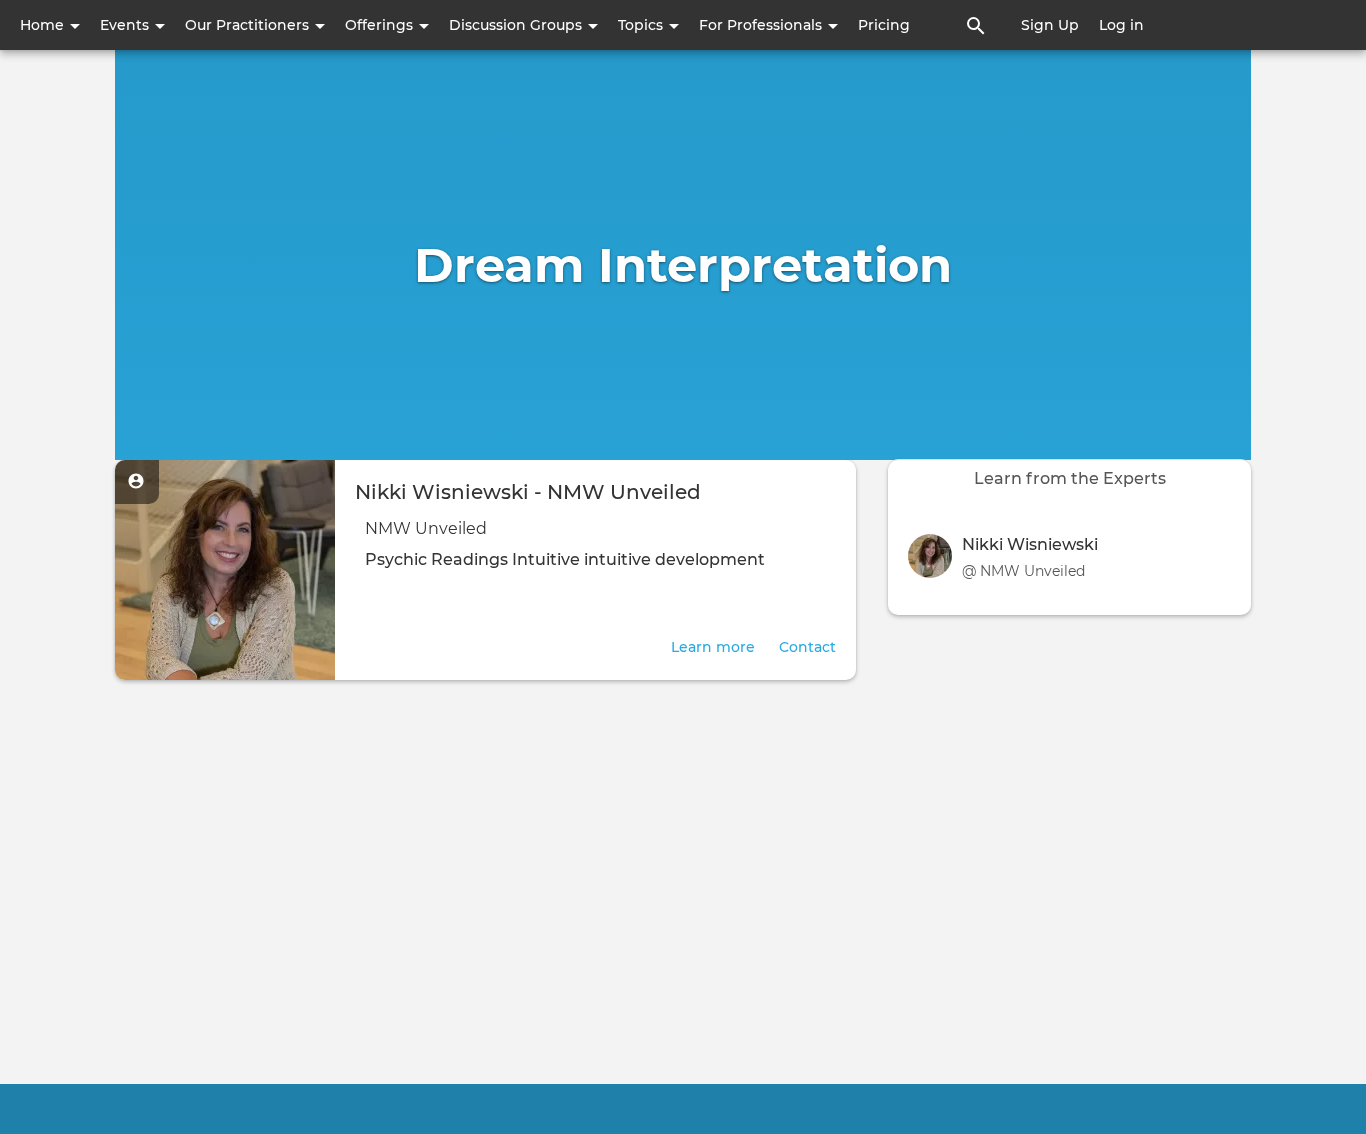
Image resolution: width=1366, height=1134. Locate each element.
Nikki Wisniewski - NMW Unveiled (528, 492)
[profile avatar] (935, 556)
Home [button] (44, 25)
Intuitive (546, 559)
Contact (807, 647)
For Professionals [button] (762, 25)
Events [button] (126, 25)
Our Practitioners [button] (249, 25)
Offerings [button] (381, 25)
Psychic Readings (436, 559)
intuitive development (674, 559)
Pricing (884, 25)
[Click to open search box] (976, 25)
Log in (1121, 25)
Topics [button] (642, 25)
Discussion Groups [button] (517, 25)
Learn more (713, 647)
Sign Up (1050, 25)
